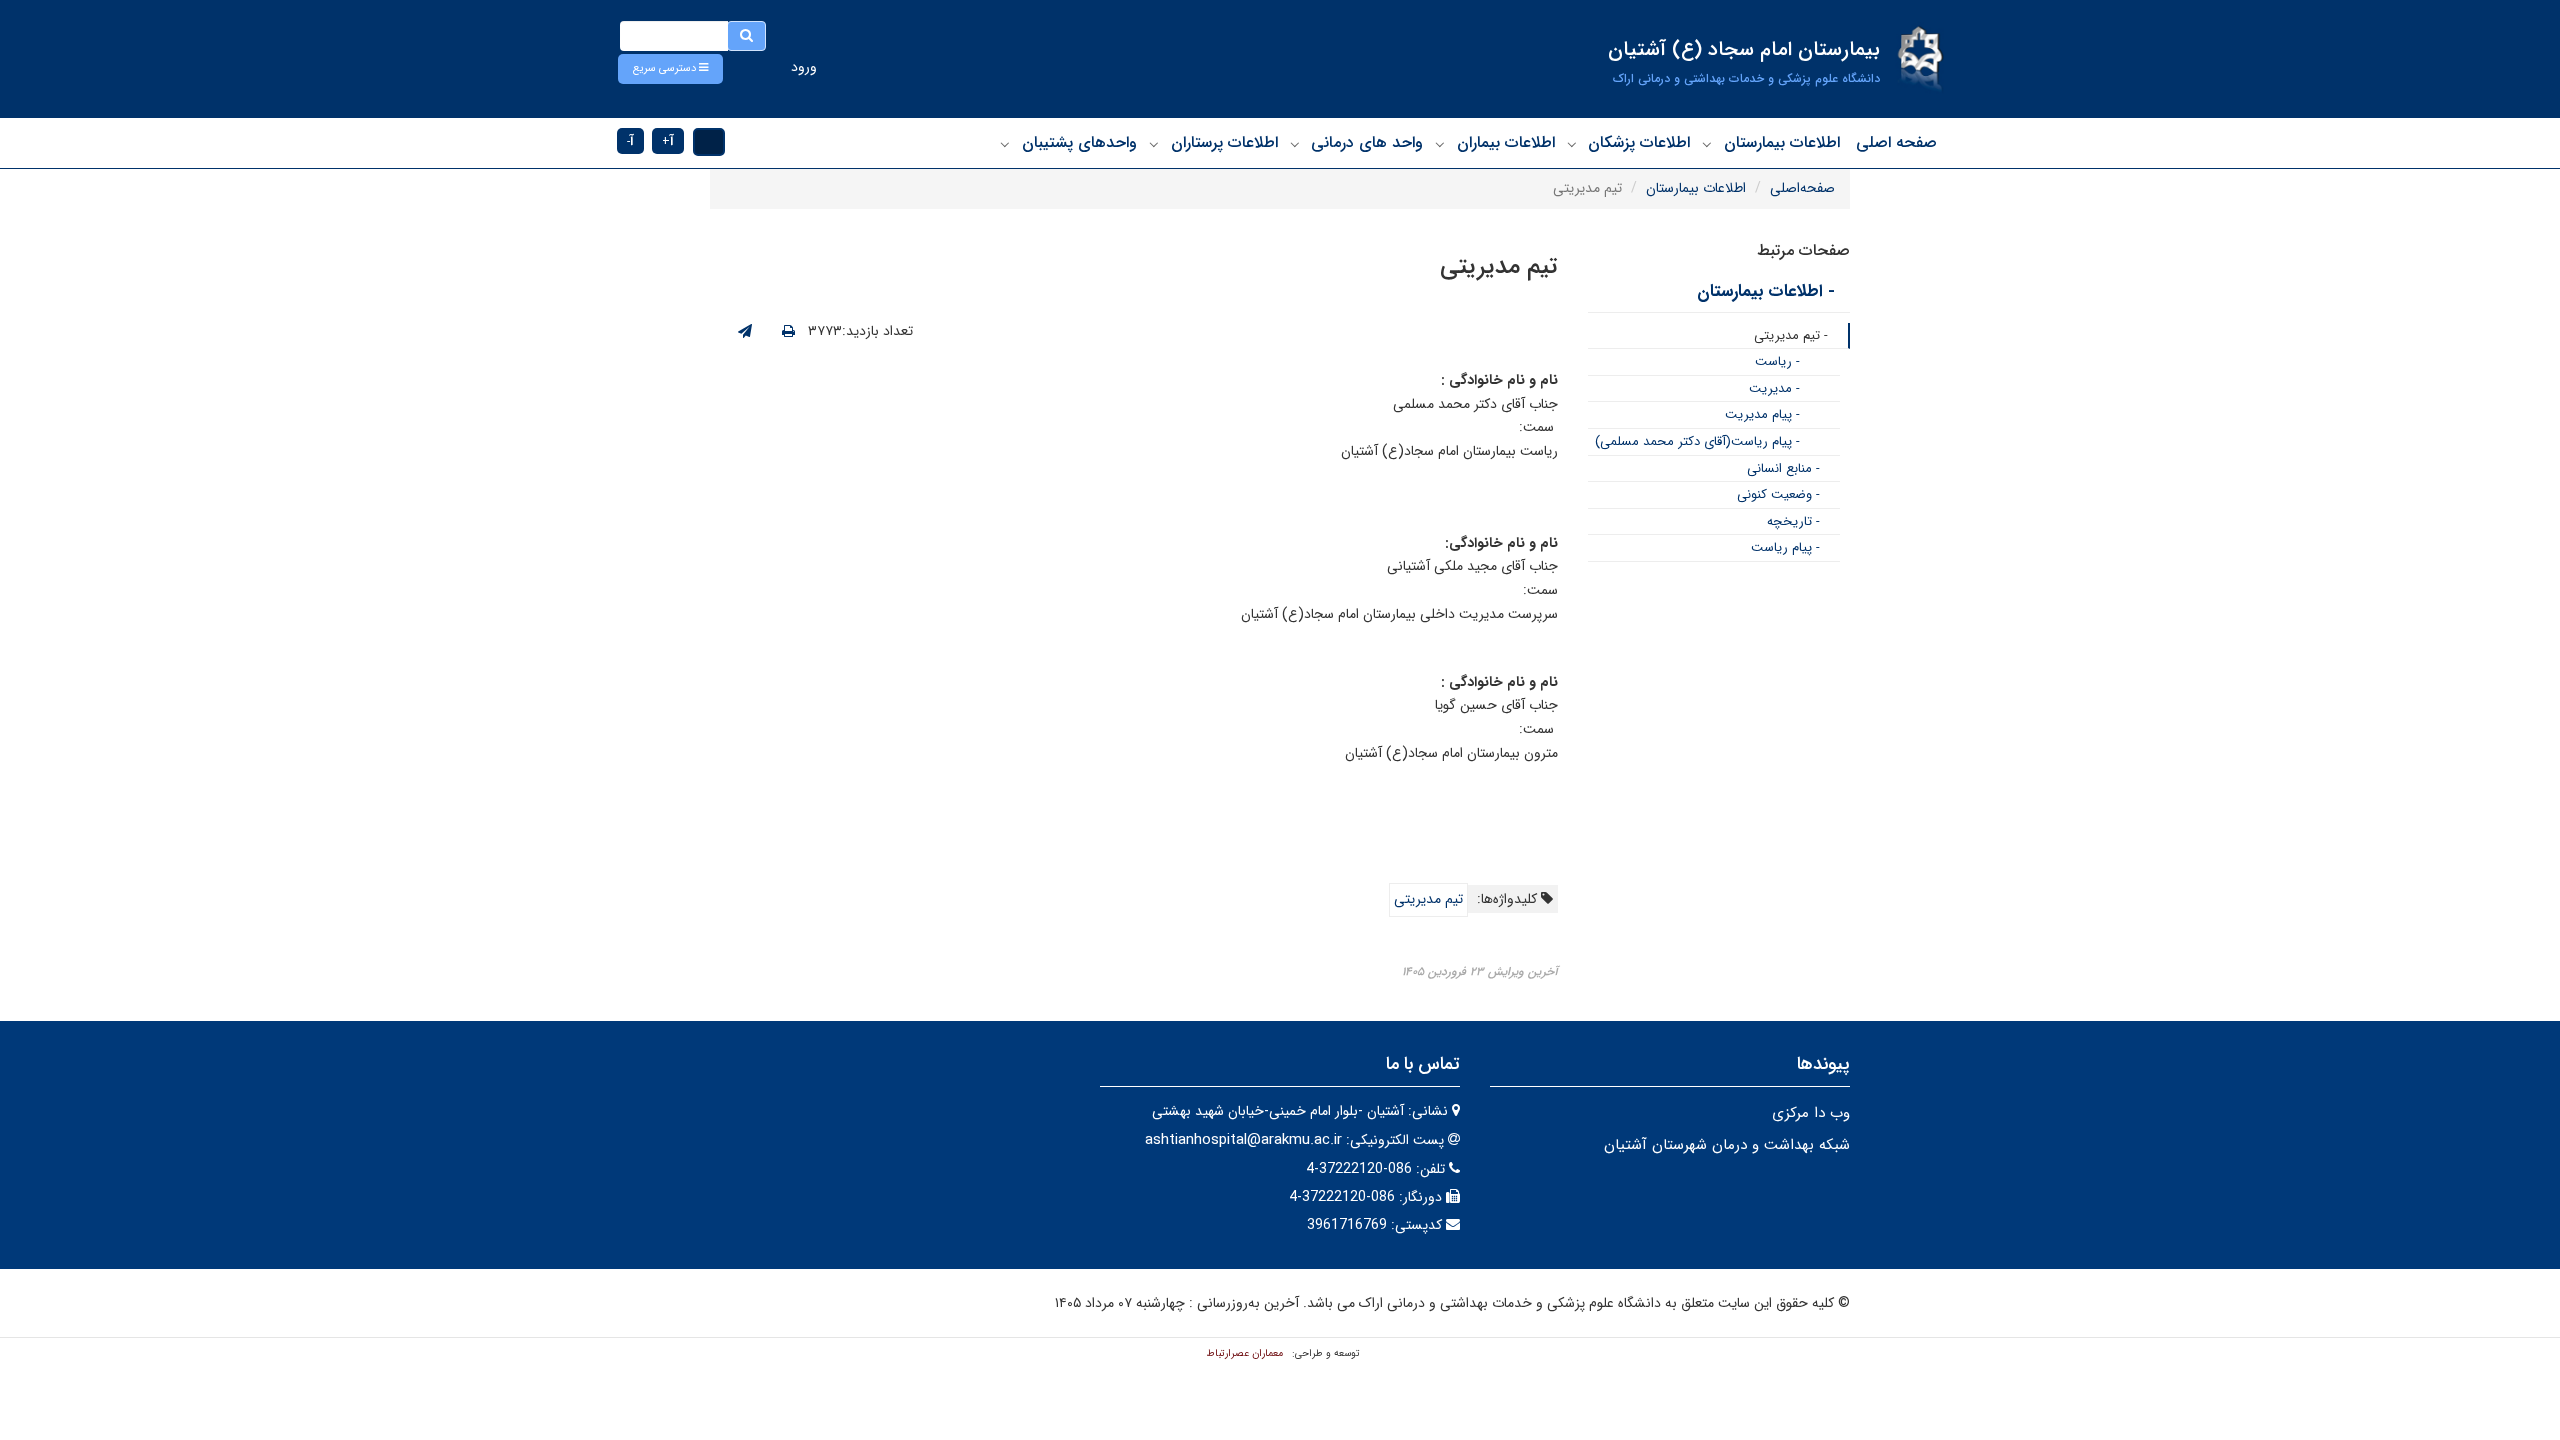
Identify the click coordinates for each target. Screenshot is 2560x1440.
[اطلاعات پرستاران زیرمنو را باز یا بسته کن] (1154, 144)
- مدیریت (1774, 388)
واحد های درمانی (1367, 142)
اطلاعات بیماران (1506, 142)
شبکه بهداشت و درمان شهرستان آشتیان (1727, 1145)
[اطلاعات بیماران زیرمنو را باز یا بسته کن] (1440, 144)
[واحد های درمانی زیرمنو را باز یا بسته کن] (1295, 144)
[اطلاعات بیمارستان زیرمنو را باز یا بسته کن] (1707, 144)
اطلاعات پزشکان (1639, 142)
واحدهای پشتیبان (1079, 142)
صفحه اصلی (1896, 142)
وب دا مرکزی (1811, 1113)
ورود (804, 67)
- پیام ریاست (1785, 547)
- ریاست (1777, 361)
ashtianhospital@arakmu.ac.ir (1243, 1140)
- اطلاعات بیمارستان (1766, 291)
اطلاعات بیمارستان (1782, 142)
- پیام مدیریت (1762, 414)
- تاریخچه (1793, 521)
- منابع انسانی (1783, 468)
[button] (670, 69)
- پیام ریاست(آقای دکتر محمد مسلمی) (1697, 441)
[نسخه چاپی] (788, 332)
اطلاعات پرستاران (1224, 142)
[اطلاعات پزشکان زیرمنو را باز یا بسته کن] (1572, 144)
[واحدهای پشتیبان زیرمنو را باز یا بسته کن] (1005, 144)
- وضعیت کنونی (1778, 494)
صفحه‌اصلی (1802, 188)
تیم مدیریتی (1428, 899)
